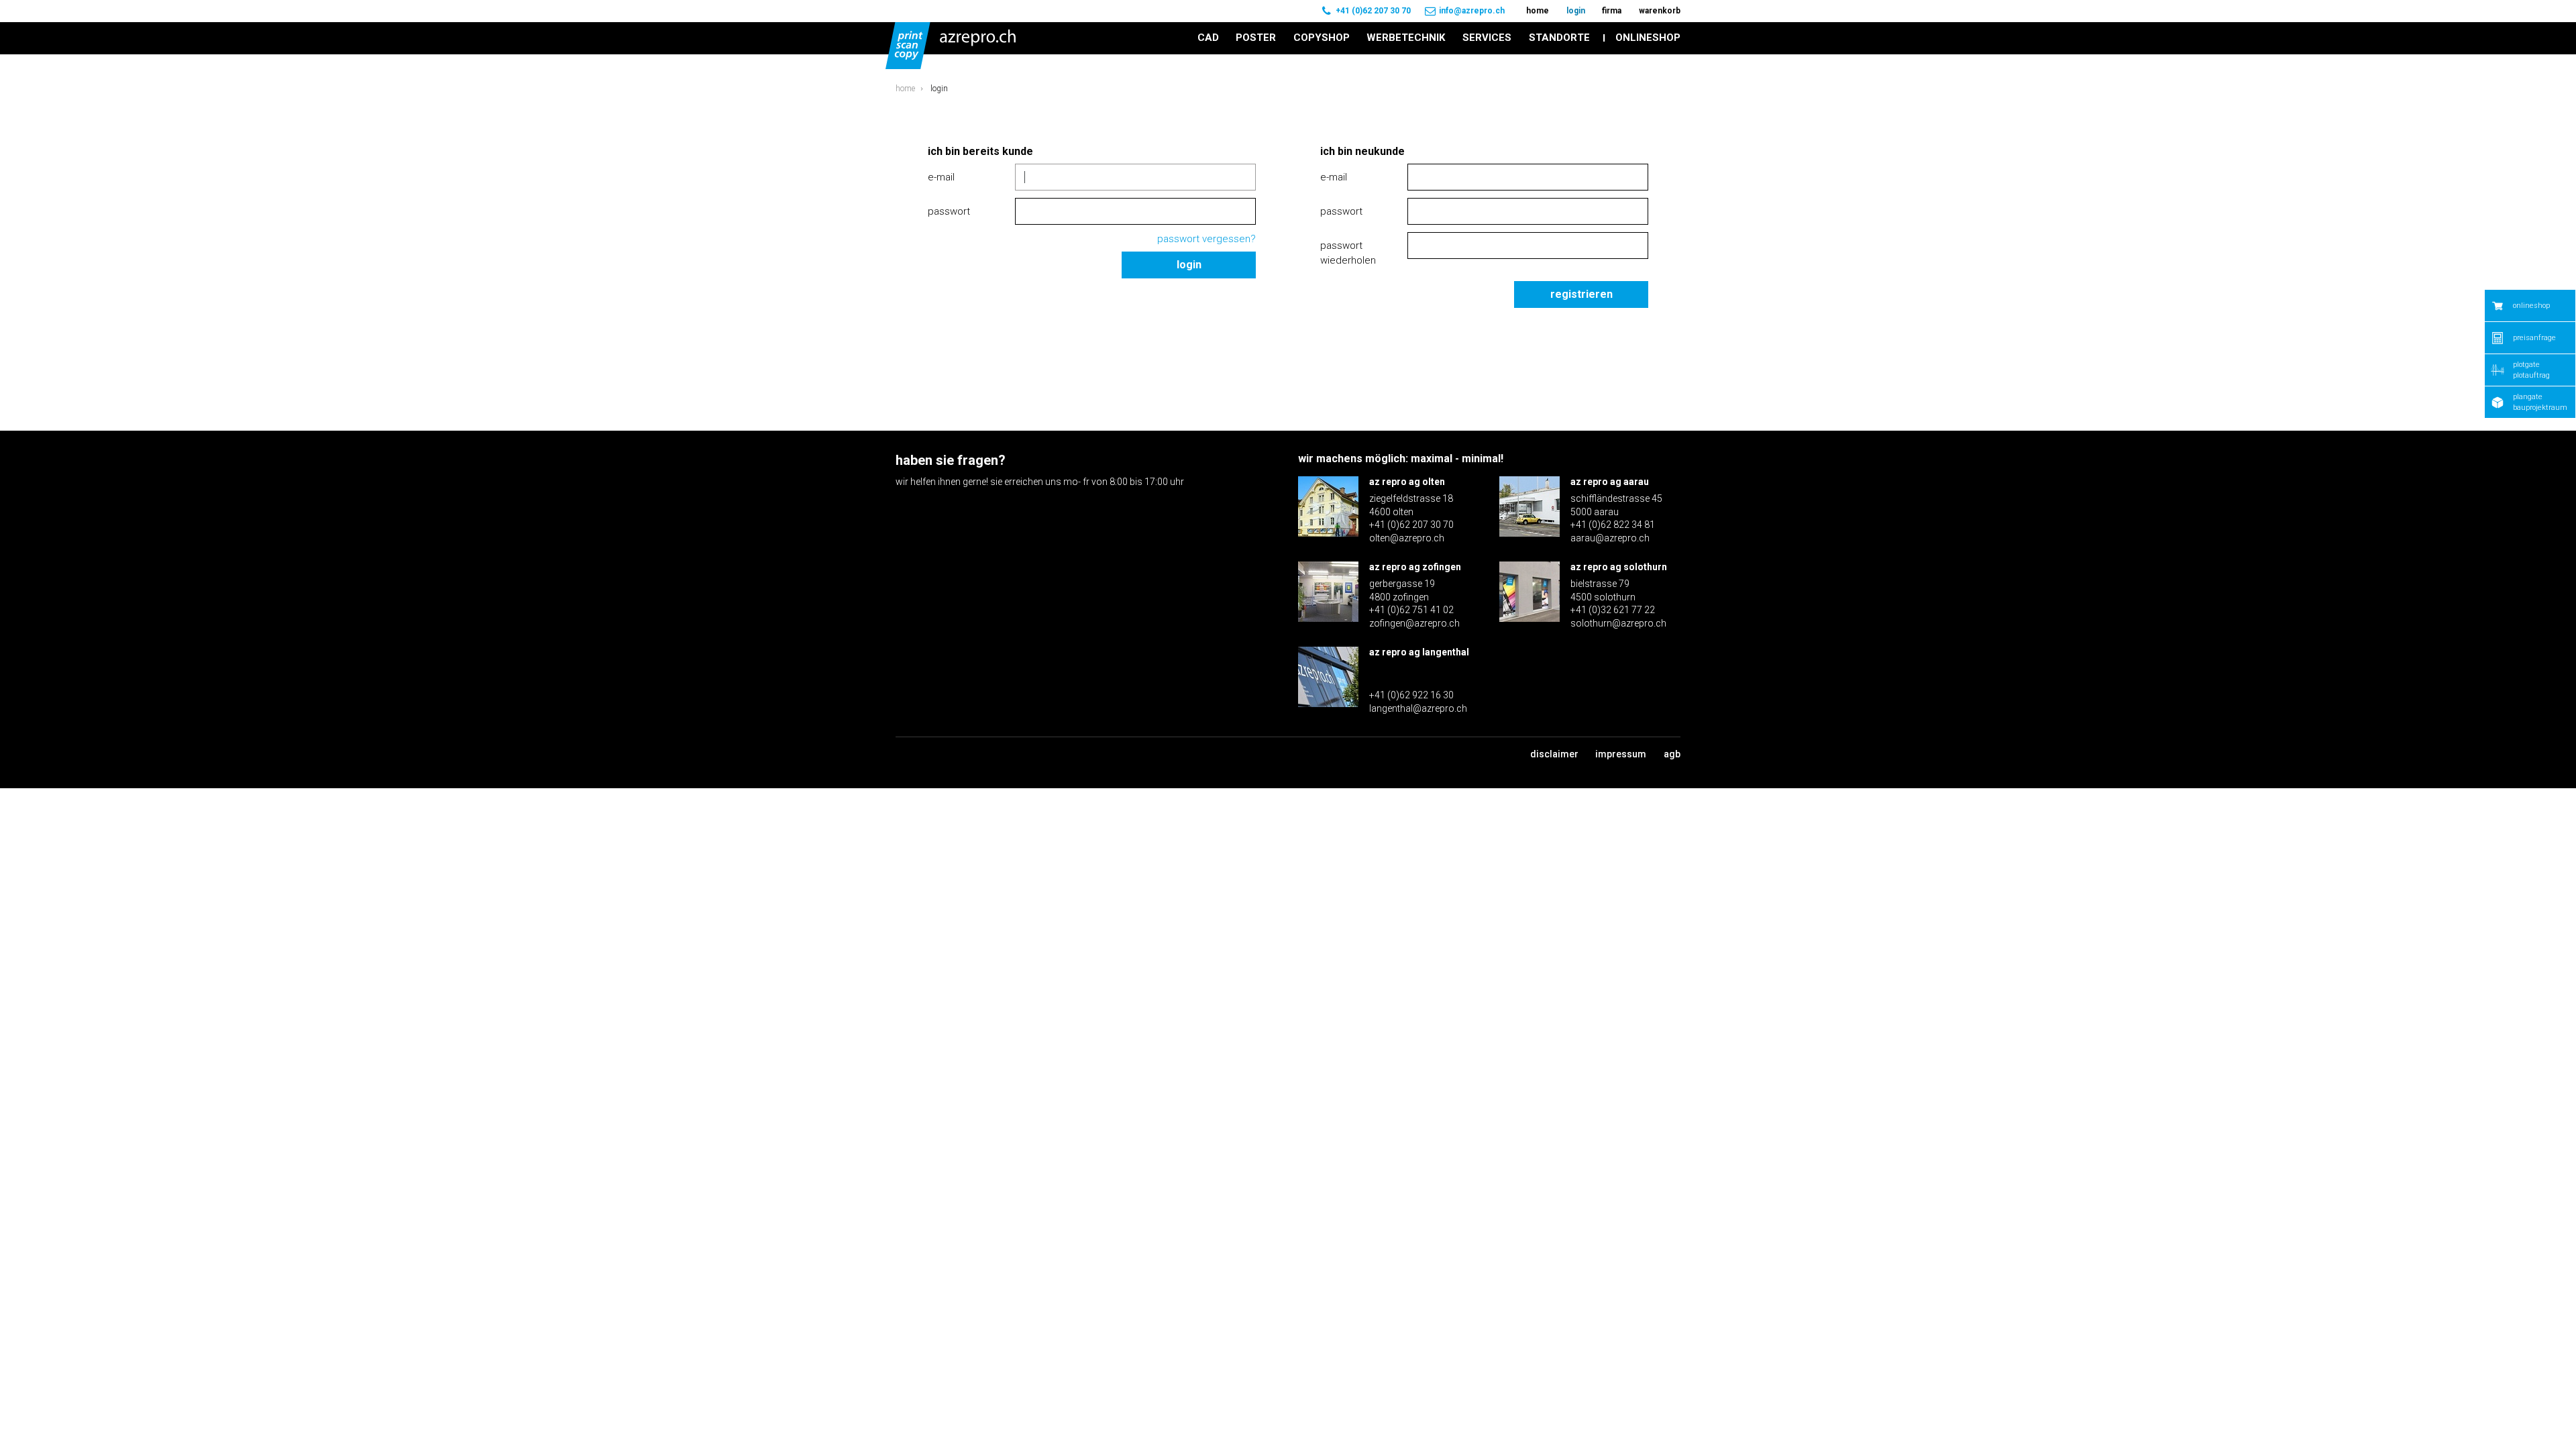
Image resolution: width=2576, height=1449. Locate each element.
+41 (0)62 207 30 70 (1373, 11)
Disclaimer (1554, 754)
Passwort (949, 211)
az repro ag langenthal (1419, 652)
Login (1189, 265)
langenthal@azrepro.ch (1418, 708)
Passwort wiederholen (1348, 253)
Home (905, 89)
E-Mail (941, 177)
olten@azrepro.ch (1407, 538)
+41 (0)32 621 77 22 (1613, 610)
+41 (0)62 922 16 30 (1411, 695)
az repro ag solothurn (1619, 567)
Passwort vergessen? (1206, 239)
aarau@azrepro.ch (1610, 538)
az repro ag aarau (1610, 482)
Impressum (1621, 754)
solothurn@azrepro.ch (1618, 623)
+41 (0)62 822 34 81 (1613, 525)
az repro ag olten (1407, 482)
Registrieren (1581, 294)
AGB (1672, 754)
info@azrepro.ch (1472, 11)
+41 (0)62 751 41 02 (1411, 610)
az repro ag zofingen (1415, 567)
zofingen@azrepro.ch (1414, 623)
